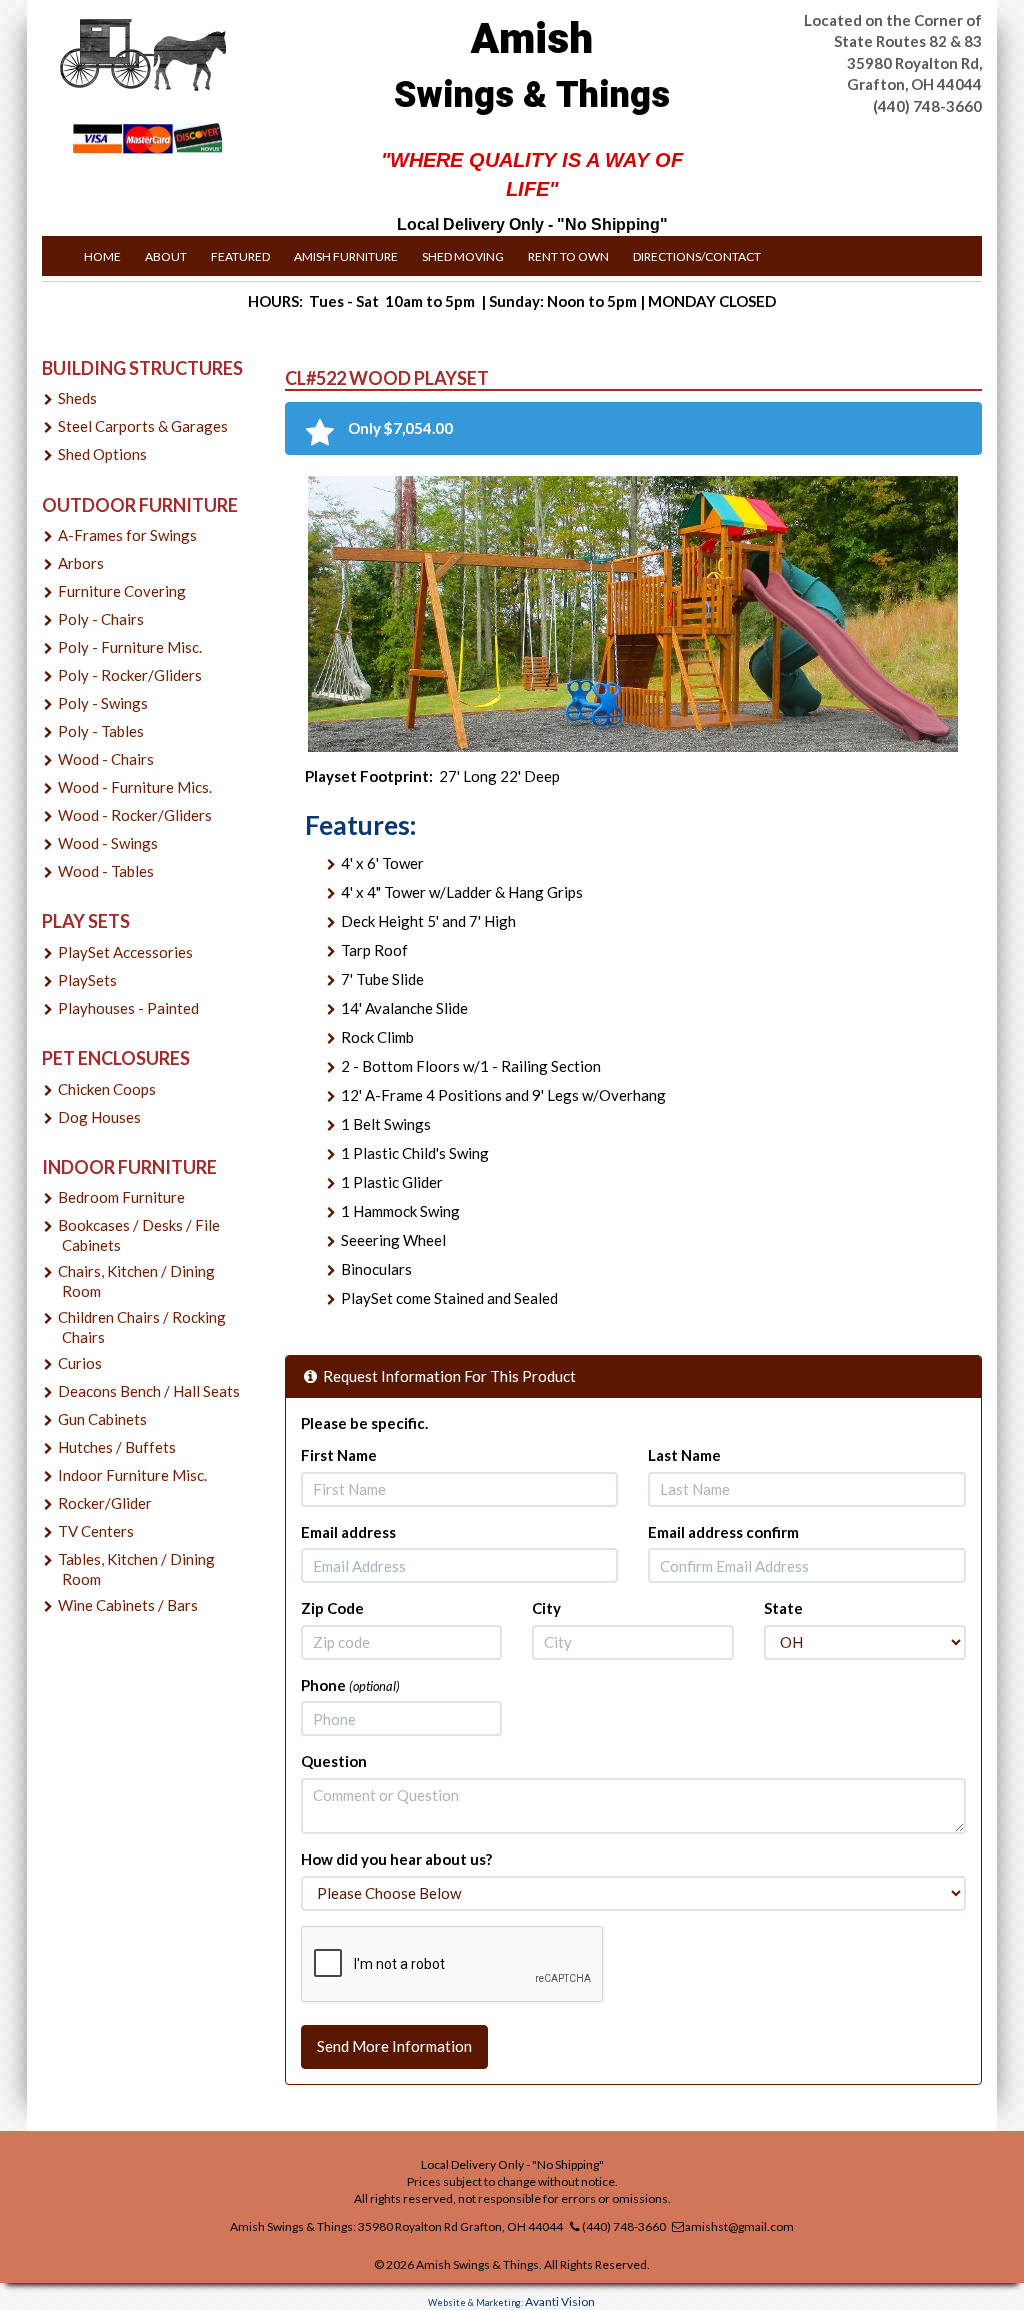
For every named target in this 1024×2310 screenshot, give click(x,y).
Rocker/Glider (105, 1503)
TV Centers (96, 1531)
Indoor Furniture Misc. (132, 1475)
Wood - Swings (108, 843)
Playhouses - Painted (128, 1008)
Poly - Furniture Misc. (130, 647)
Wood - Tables (106, 871)
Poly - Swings (103, 703)
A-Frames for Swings (127, 535)
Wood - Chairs (106, 759)
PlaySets (87, 980)
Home (102, 256)
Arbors (81, 563)
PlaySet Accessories (125, 952)
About (166, 256)
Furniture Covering (122, 591)
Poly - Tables (101, 731)
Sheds (77, 398)
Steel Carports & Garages (143, 426)
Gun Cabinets (102, 1419)
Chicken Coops (107, 1089)
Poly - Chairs (101, 619)
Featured (240, 256)
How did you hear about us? (396, 1859)
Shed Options (102, 454)
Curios (80, 1363)
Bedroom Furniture (121, 1197)
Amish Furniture (346, 256)
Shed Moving (463, 256)
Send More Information (394, 2046)
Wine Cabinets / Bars (128, 1605)
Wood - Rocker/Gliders (135, 815)
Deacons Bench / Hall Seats (149, 1391)
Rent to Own (568, 256)
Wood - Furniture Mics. (135, 787)
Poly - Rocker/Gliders (130, 675)
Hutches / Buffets (117, 1447)
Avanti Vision (560, 2301)
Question (334, 1761)
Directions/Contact (697, 256)
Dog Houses (99, 1117)
